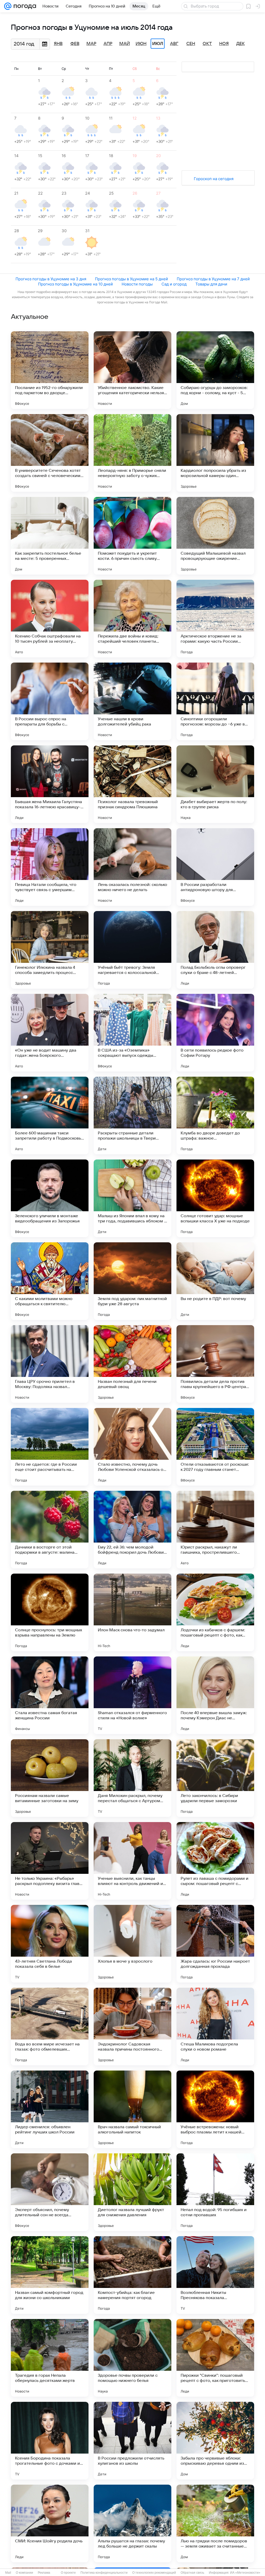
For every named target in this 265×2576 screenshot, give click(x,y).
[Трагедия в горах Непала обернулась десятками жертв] (50, 2358)
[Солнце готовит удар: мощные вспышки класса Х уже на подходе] (215, 1198)
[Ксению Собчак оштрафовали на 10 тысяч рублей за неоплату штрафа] (50, 619)
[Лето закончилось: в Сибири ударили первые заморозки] (215, 1778)
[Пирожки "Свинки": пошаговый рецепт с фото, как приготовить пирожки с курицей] (215, 2358)
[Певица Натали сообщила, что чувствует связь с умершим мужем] (50, 867)
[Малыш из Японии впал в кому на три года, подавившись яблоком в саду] (132, 1198)
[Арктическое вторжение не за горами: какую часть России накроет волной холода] (215, 619)
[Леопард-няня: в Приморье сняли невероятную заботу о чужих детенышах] (132, 453)
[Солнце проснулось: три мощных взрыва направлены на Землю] (50, 1612)
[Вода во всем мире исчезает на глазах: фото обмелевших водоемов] (50, 2027)
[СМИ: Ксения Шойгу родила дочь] (50, 2523)
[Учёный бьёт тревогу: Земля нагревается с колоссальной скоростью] (132, 950)
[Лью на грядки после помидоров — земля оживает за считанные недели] (215, 2523)
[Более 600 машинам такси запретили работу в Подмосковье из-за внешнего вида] (50, 1115)
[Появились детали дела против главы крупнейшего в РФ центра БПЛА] (215, 1364)
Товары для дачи (211, 284)
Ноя (224, 44)
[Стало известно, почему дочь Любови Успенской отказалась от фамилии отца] (132, 1447)
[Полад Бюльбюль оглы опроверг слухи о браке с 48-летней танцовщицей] (215, 950)
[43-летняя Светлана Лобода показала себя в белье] (50, 1944)
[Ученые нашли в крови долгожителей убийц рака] (132, 701)
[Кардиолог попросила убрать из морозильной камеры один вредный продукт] (215, 453)
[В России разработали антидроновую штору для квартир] (215, 867)
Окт (207, 44)
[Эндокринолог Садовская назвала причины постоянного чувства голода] (132, 2027)
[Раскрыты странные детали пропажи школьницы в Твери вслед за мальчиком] (132, 1115)
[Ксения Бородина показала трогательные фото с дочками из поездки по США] (50, 2441)
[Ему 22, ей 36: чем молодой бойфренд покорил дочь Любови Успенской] (132, 1530)
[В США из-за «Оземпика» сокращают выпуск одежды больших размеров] (132, 1033)
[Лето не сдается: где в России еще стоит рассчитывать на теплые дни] (50, 1447)
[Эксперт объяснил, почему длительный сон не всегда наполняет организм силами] (50, 2192)
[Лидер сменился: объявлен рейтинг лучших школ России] (50, 2109)
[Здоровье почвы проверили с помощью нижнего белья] (132, 2358)
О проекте (68, 2573)
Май (125, 44)
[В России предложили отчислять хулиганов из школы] (132, 2441)
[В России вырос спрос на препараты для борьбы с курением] (50, 701)
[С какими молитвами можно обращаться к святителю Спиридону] (50, 1281)
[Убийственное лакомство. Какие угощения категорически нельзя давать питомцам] (132, 370)
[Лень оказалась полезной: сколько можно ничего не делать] (132, 867)
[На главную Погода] (24, 6)
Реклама (44, 2573)
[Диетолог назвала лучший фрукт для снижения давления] (132, 2192)
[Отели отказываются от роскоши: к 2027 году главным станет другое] (215, 1447)
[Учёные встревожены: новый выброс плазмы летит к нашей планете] (215, 2109)
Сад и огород (174, 284)
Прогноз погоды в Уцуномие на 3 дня (51, 279)
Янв (58, 44)
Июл (158, 44)
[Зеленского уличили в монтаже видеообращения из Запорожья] (50, 1198)
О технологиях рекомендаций (154, 2573)
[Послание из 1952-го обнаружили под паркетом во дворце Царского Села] (50, 370)
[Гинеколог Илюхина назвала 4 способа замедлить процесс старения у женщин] (50, 950)
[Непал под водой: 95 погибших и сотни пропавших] (215, 2192)
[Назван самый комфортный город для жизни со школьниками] (50, 2275)
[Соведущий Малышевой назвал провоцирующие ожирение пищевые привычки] (215, 536)
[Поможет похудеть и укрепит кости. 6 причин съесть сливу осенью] (132, 536)
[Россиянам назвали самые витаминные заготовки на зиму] (50, 1778)
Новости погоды (137, 284)
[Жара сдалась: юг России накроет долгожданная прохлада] (215, 1944)
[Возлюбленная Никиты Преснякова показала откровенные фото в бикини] (215, 2275)
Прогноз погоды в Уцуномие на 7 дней (213, 279)
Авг (174, 44)
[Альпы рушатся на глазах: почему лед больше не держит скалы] (132, 2523)
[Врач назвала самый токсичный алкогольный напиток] (132, 2109)
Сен (191, 44)
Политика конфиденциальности (104, 2573)
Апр (108, 44)
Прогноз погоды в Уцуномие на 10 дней (75, 284)
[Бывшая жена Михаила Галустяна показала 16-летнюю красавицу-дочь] (50, 784)
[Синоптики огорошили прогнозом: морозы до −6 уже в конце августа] (215, 701)
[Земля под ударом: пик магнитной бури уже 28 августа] (132, 1281)
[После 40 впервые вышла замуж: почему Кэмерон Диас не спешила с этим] (215, 1695)
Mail (8, 2573)
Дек (241, 44)
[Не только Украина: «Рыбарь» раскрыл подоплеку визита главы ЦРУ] (50, 1861)
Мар (91, 44)
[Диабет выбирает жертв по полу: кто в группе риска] (215, 784)
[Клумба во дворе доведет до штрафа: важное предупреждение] (215, 1115)
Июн (141, 44)
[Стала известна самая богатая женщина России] (50, 1695)
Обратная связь (192, 2573)
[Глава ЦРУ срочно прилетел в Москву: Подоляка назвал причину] (50, 1364)
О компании (24, 2573)
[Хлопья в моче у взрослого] (132, 1944)
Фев (75, 44)
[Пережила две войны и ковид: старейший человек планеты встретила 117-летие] (132, 619)
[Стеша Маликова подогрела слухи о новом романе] (215, 2027)
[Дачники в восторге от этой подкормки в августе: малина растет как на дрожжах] (50, 1530)
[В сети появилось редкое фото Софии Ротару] (215, 1033)
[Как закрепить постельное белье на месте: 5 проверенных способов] (50, 536)
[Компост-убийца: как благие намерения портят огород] (132, 2275)
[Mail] (8, 6)
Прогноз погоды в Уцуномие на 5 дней (131, 279)
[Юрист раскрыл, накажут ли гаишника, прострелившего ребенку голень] (215, 1530)
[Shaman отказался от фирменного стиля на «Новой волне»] (132, 1695)
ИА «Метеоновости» (245, 2573)
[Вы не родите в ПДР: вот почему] (215, 1281)
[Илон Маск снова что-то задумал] (132, 1612)
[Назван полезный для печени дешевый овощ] (132, 1364)
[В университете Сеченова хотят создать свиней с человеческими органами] (50, 453)
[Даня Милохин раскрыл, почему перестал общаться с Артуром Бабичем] (132, 1778)
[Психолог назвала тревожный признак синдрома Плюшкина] (132, 784)
